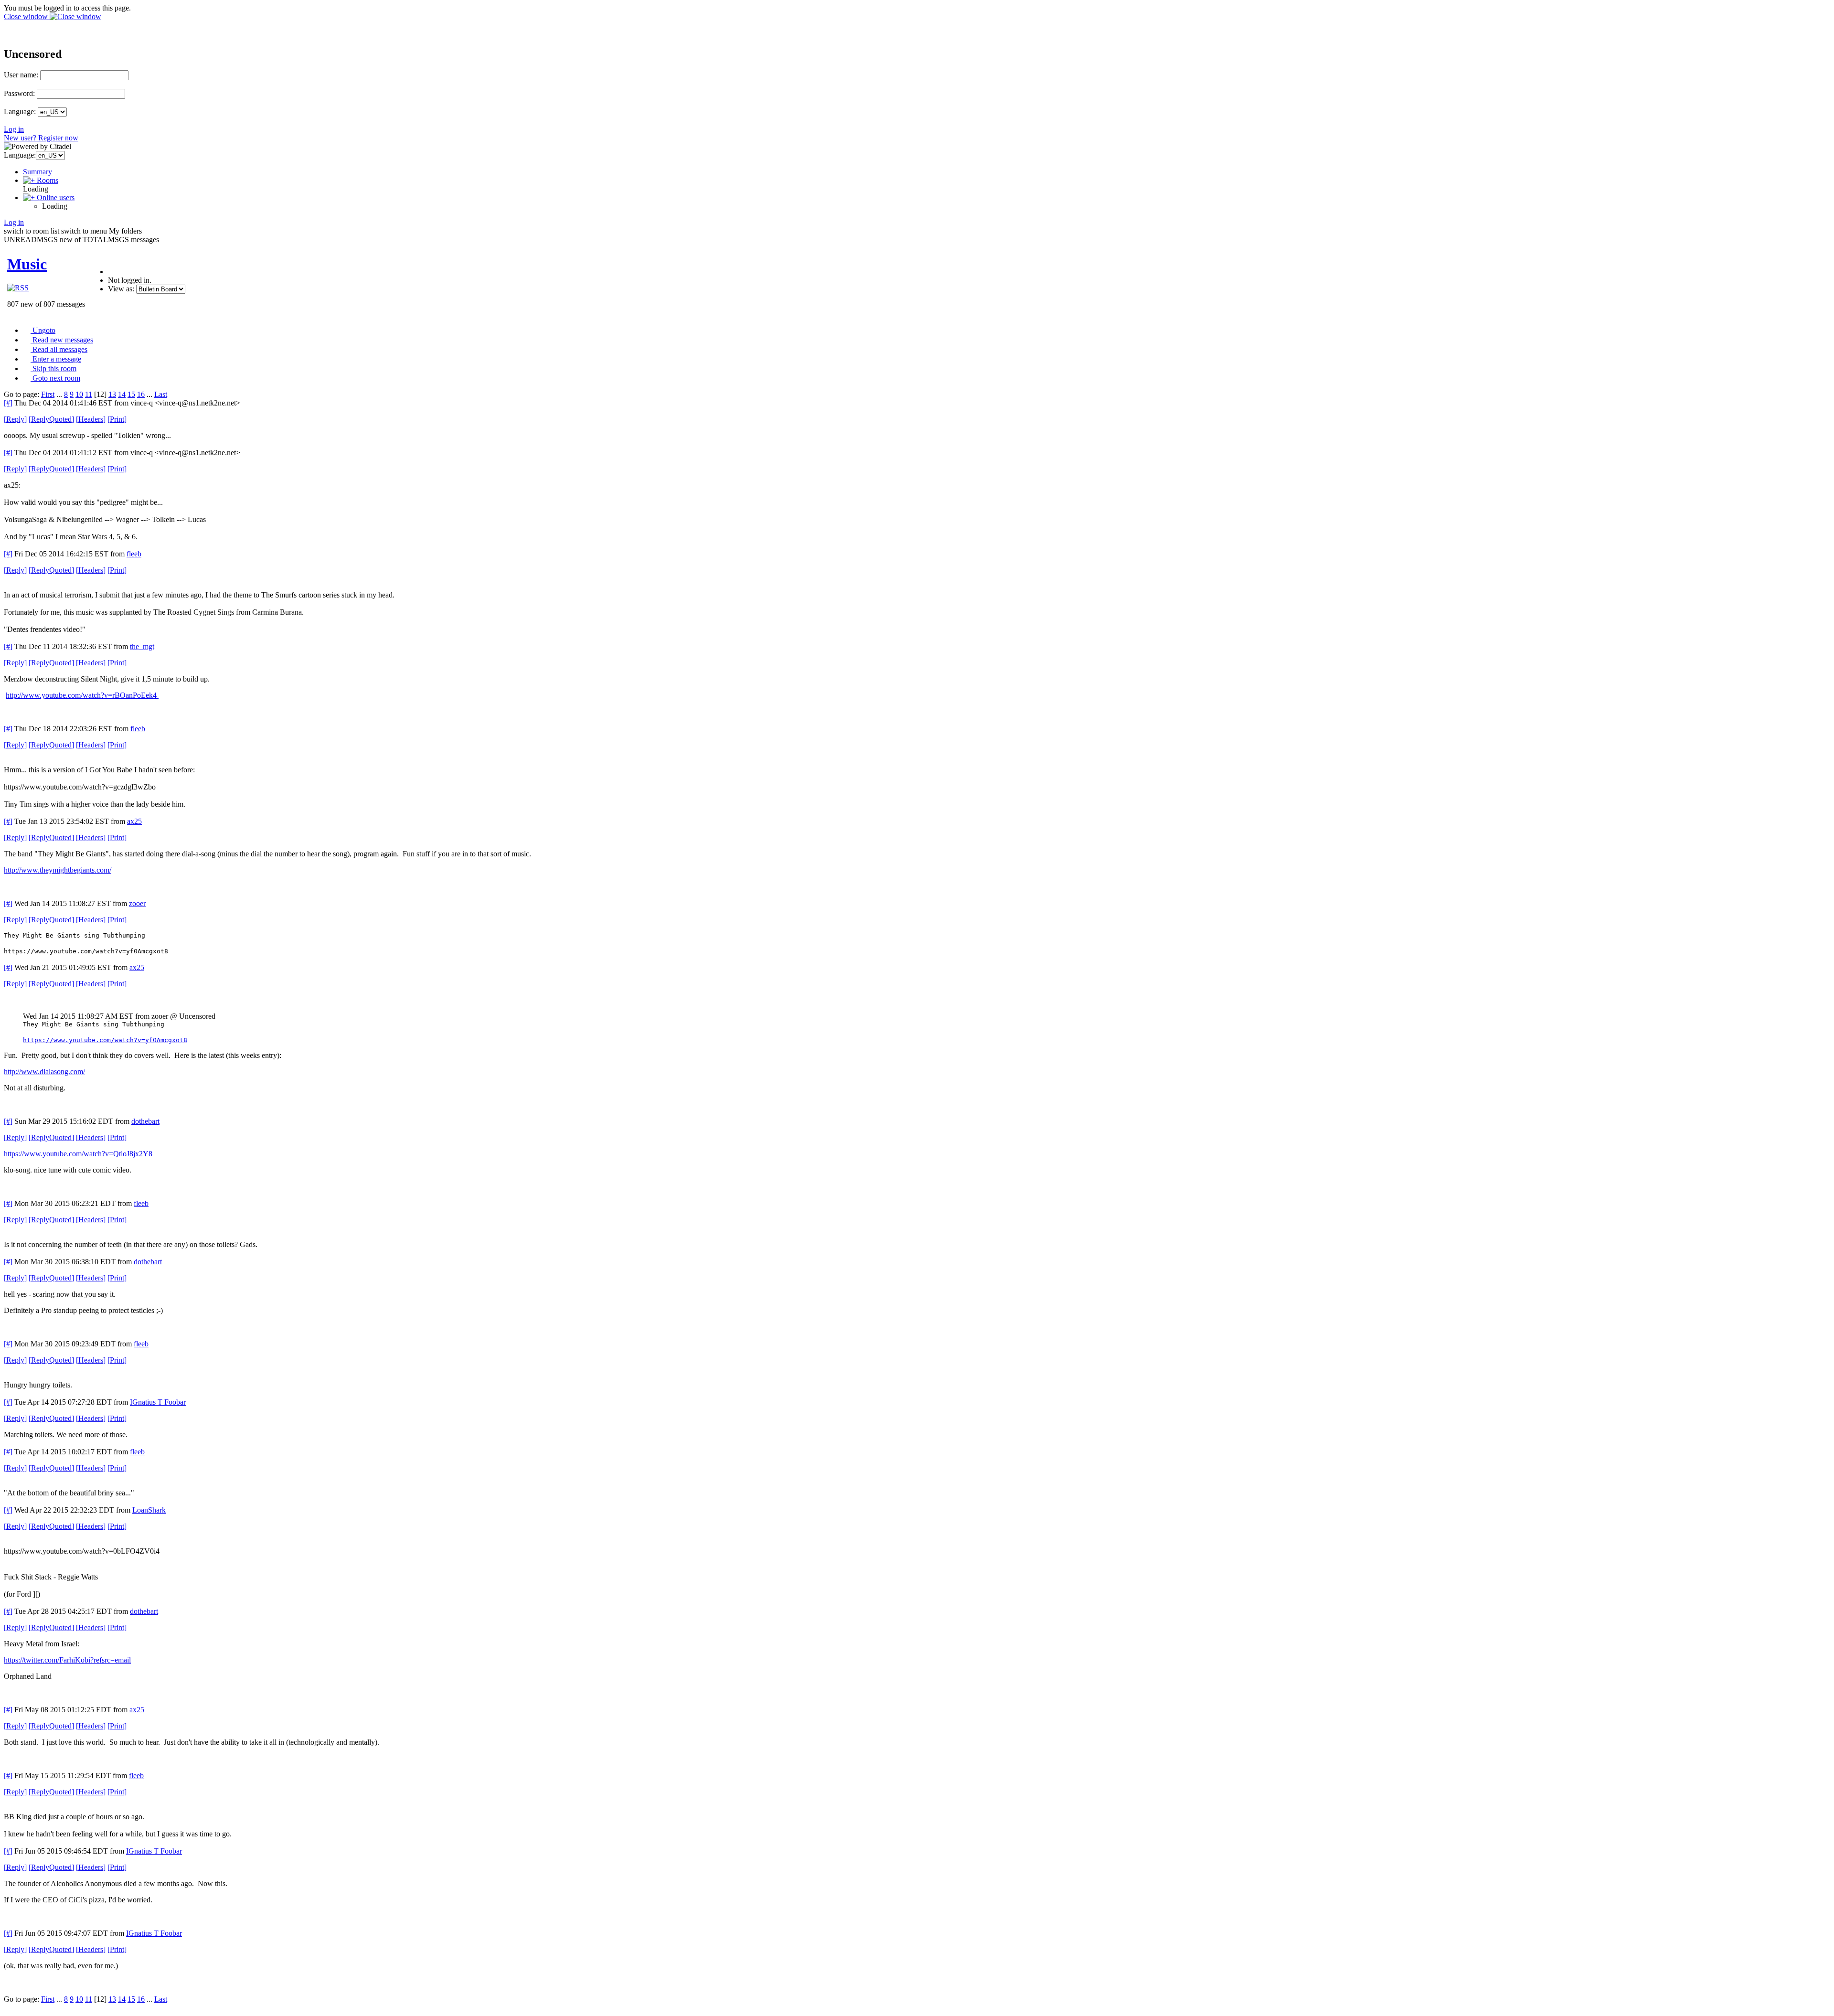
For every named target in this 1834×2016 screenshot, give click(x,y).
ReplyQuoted (51, 419)
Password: (19, 93)
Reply (15, 419)
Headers (91, 419)
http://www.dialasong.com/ (44, 1072)
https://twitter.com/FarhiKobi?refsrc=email (67, 1660)
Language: (20, 112)
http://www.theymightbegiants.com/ (58, 870)
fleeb (134, 554)
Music (27, 264)
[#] (8, 403)
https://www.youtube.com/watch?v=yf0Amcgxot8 (105, 1040)
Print (117, 419)
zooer (137, 903)
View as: (121, 289)
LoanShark (149, 1510)
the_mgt (142, 646)
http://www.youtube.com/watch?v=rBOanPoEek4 (82, 695)
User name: (21, 75)
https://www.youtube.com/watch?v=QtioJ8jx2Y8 (78, 1154)
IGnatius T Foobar (158, 1402)
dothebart (145, 1121)
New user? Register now (41, 138)
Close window (27, 16)
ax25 (134, 821)
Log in (14, 129)
